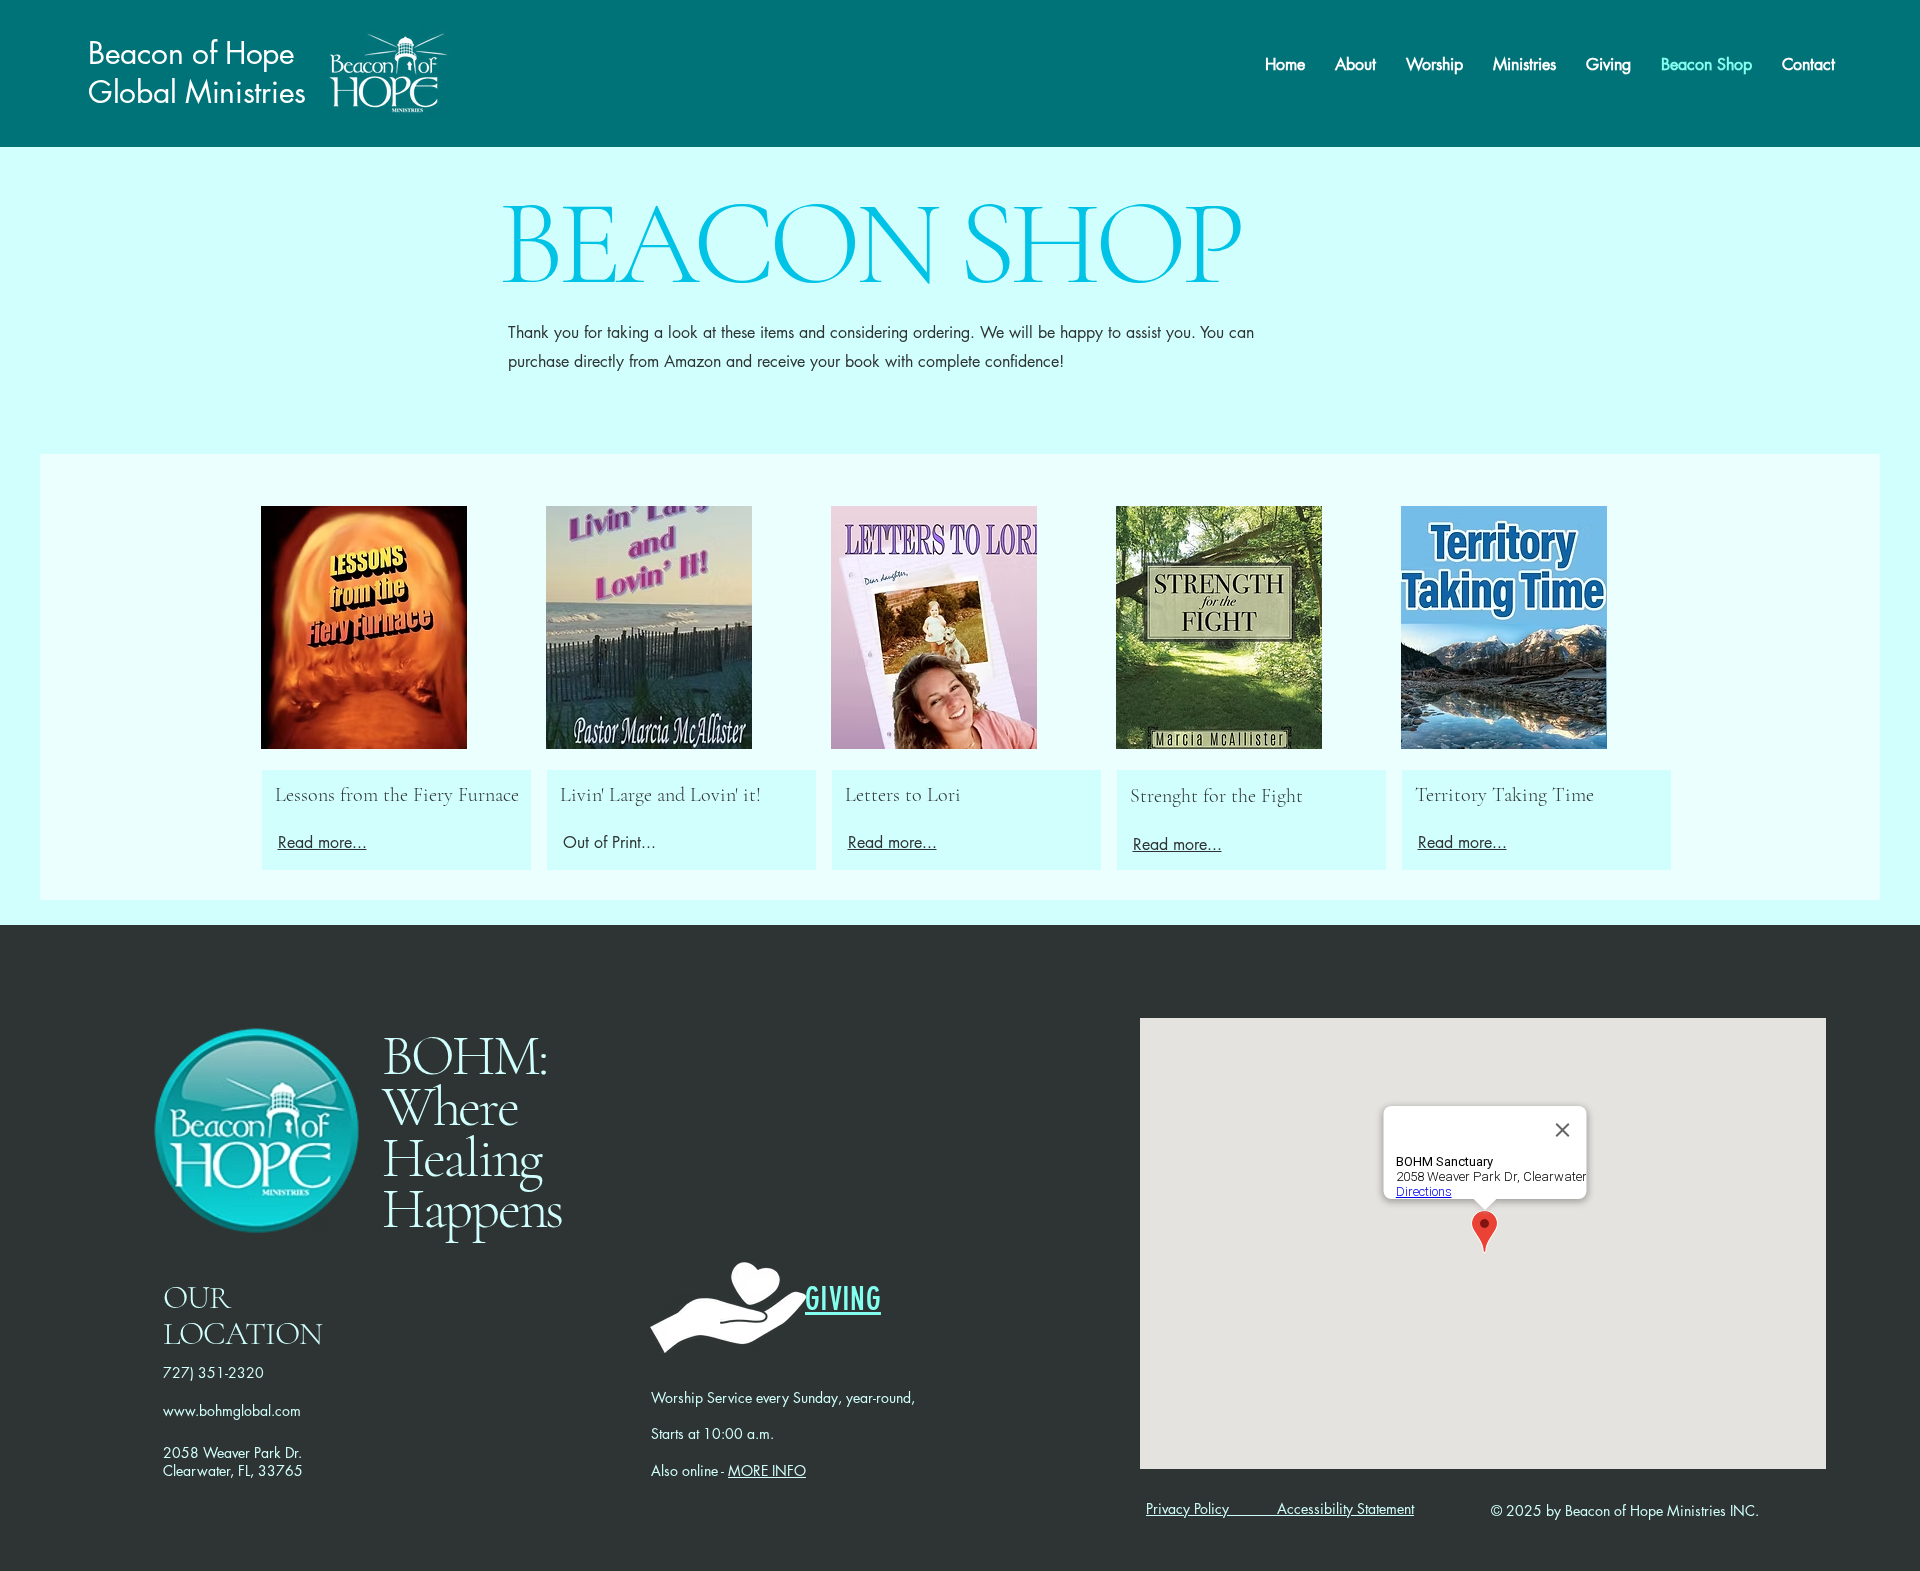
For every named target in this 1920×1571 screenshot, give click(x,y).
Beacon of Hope (191, 53)
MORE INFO (767, 1470)
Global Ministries (197, 92)
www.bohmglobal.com (232, 1410)
